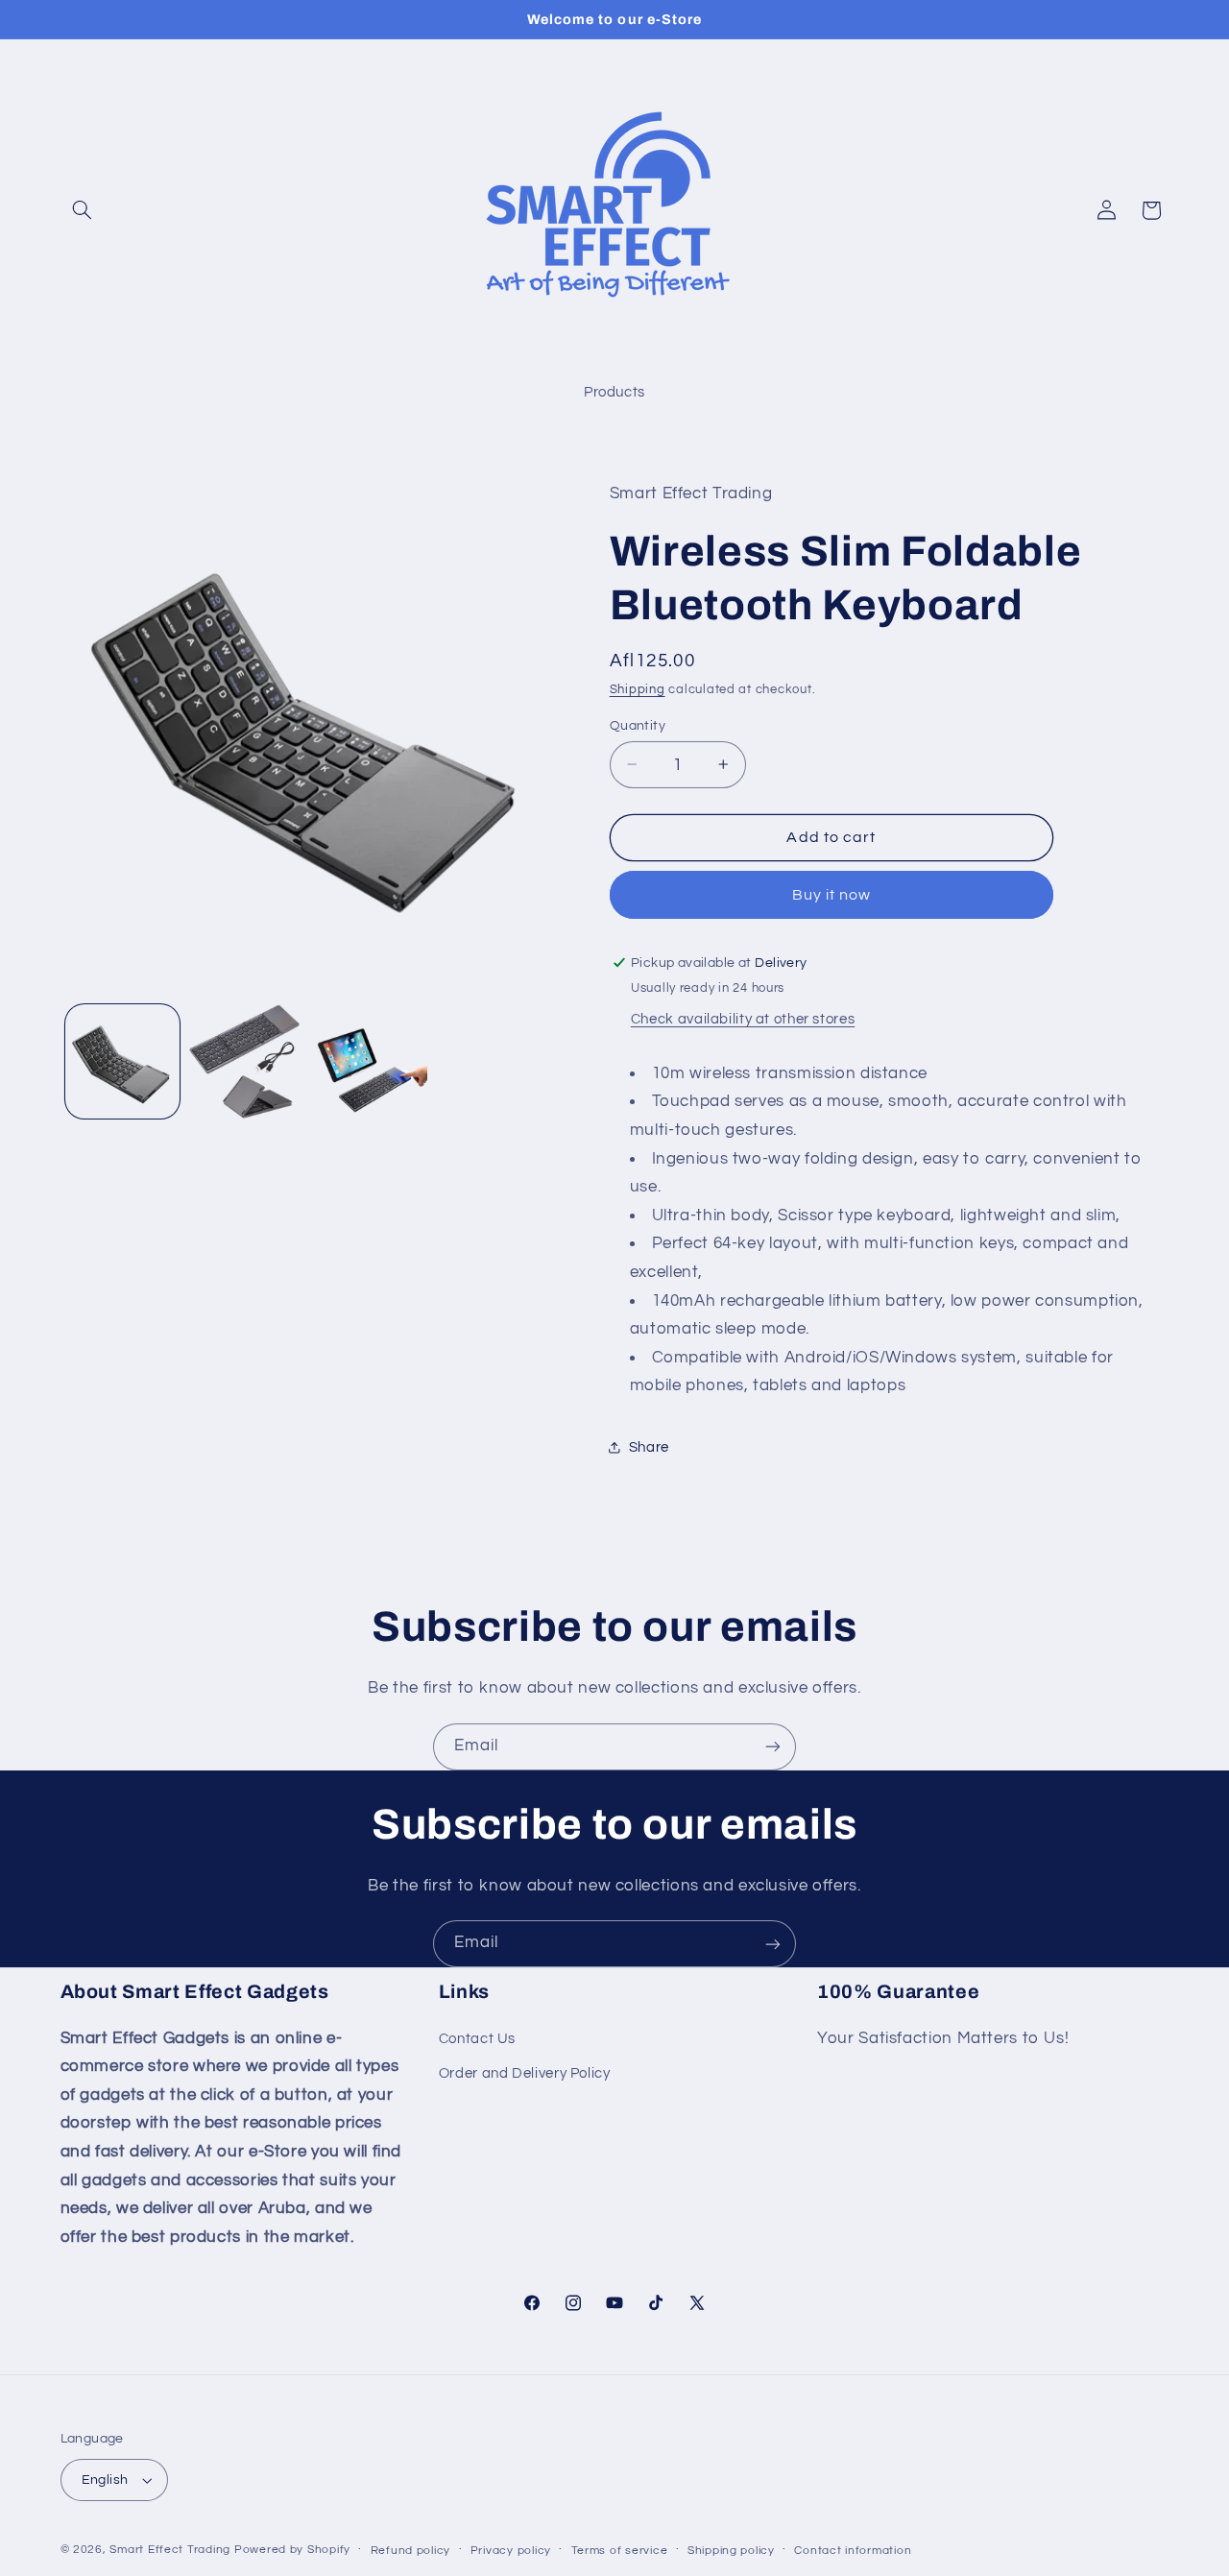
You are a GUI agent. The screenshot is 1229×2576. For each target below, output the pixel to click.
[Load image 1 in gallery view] (122, 1061)
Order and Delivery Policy (525, 2073)
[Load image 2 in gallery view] (246, 1061)
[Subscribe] (773, 1747)
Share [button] (649, 1447)
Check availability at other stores (743, 1018)
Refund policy (411, 2551)
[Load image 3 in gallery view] (371, 1061)
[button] (83, 210)
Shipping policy (731, 2551)
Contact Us (477, 2039)
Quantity (638, 725)
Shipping (638, 689)
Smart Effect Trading (170, 2550)
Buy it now (832, 894)
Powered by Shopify (292, 2550)
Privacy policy (511, 2551)
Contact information (853, 2551)
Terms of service (620, 2551)
